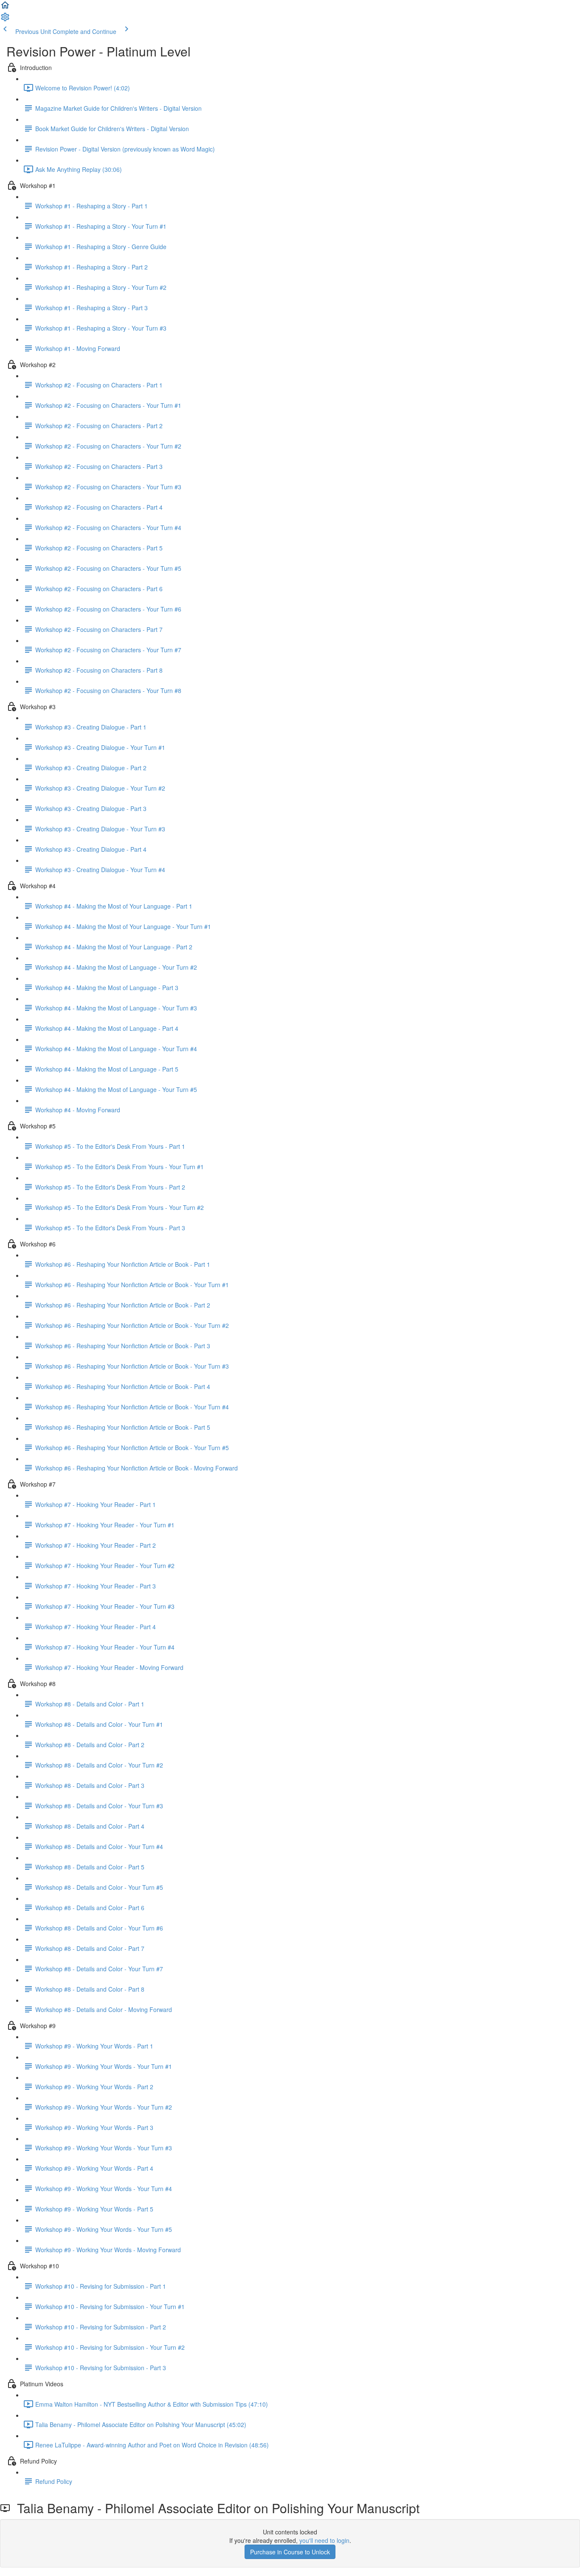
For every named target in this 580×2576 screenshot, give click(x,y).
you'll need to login (324, 2540)
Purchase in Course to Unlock (290, 2552)
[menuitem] (5, 20)
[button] (5, 8)
